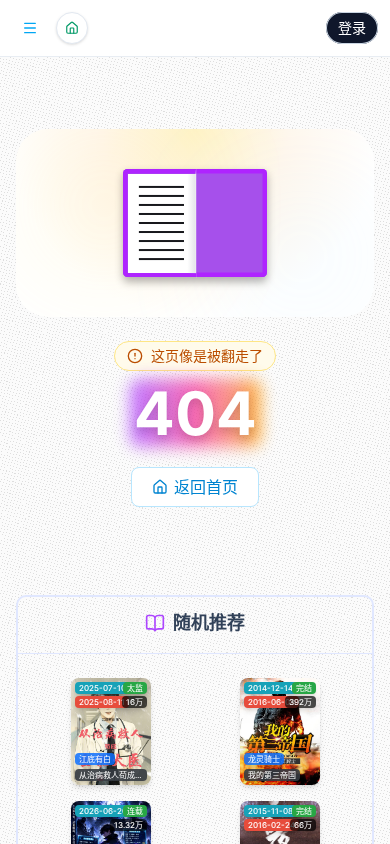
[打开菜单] (30, 28)
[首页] (72, 28)
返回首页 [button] (206, 487)
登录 (352, 27)
